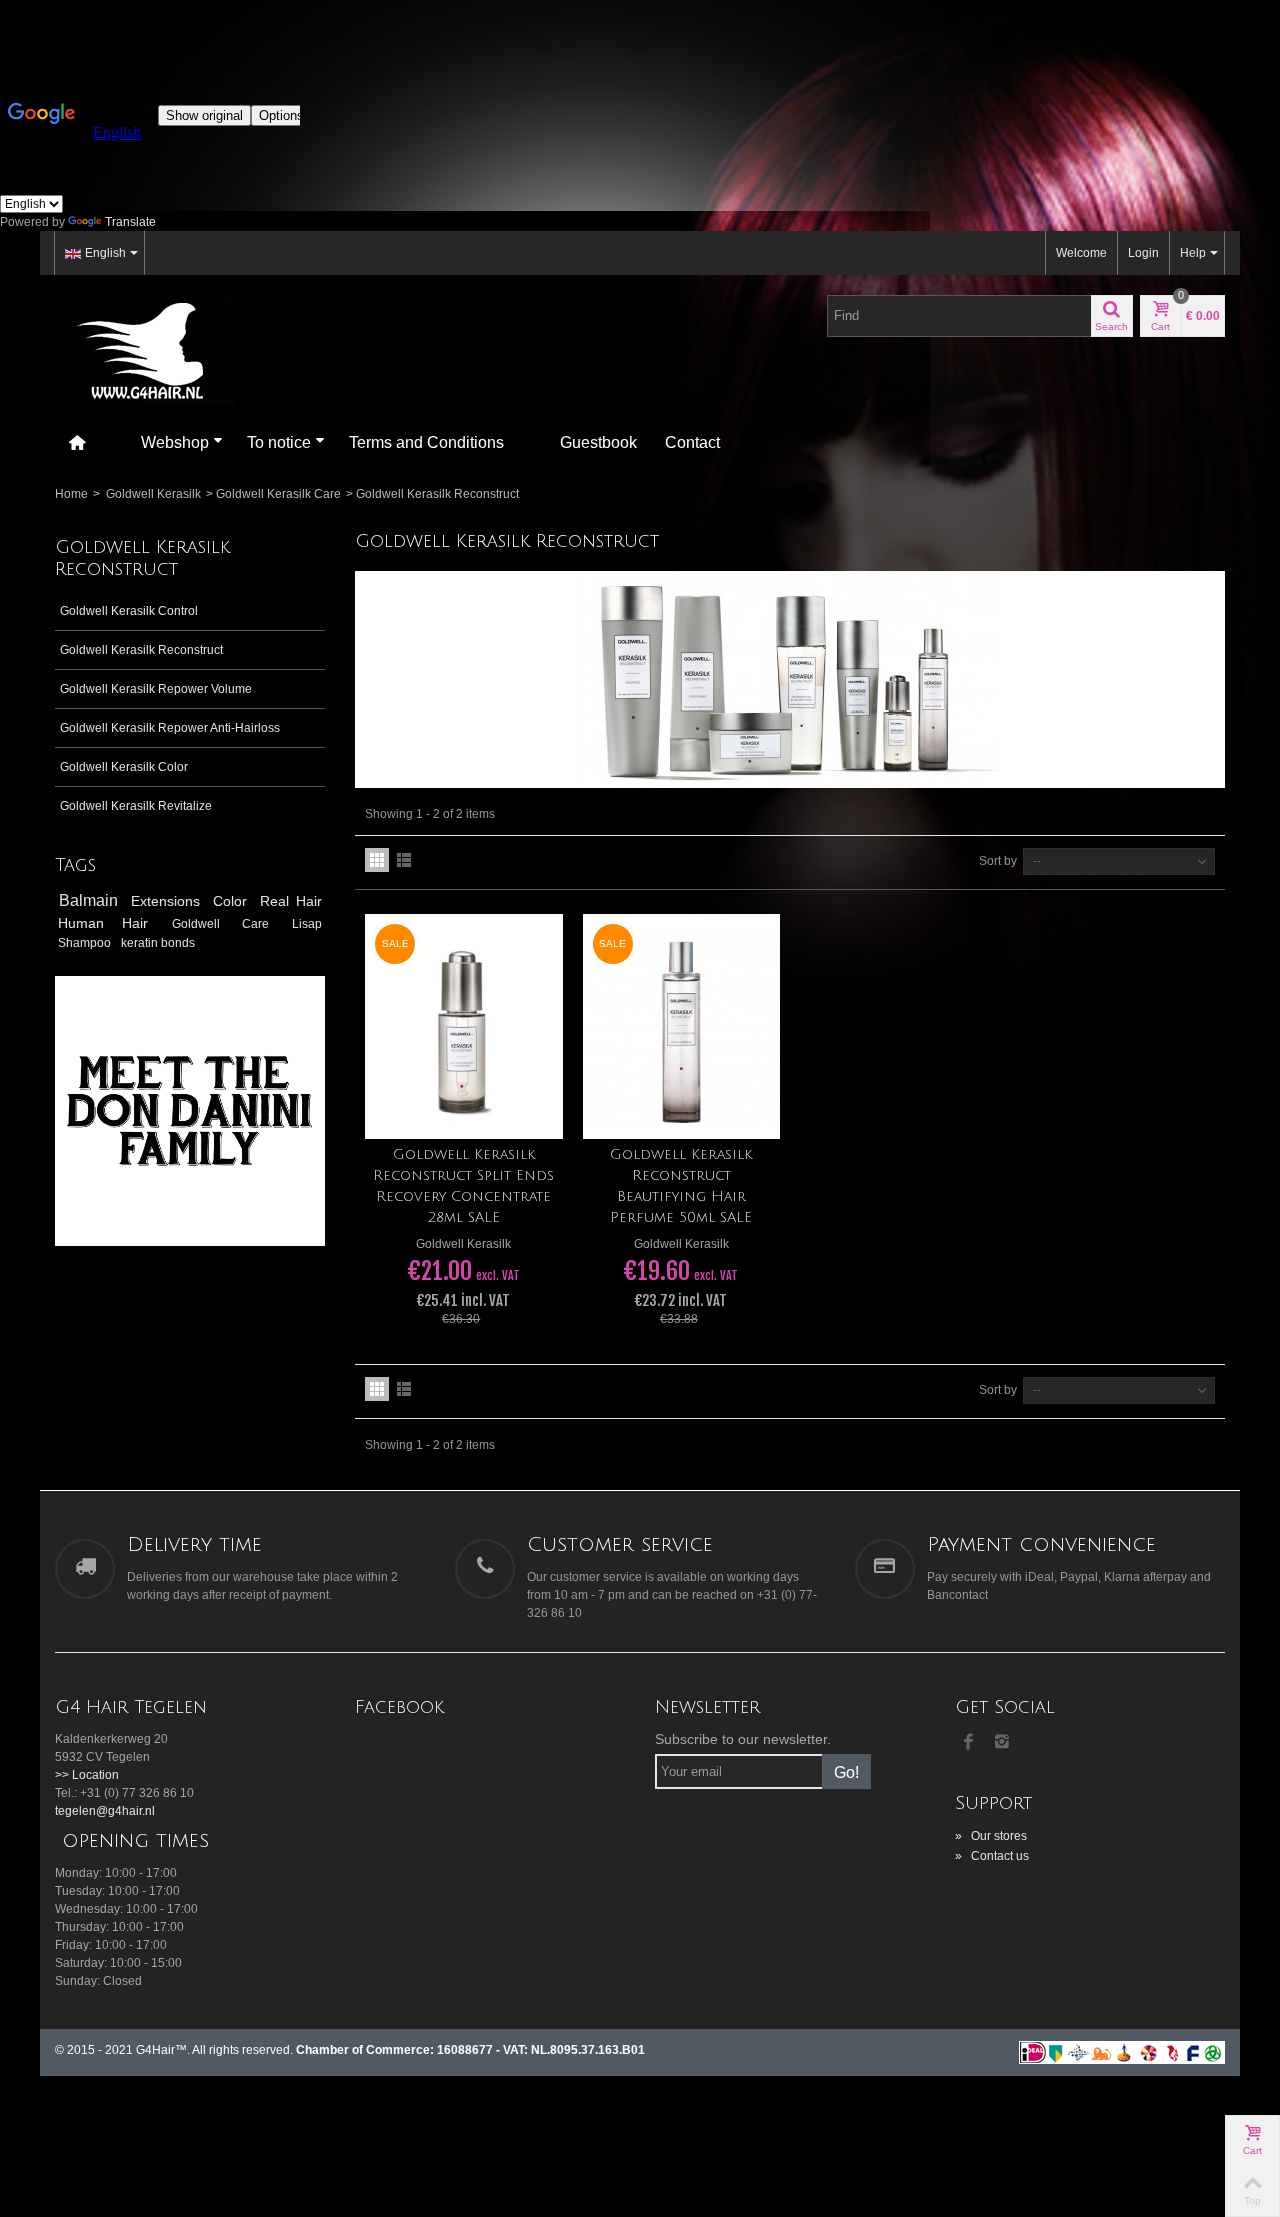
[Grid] (377, 860)
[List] (404, 860)
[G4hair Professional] (145, 349)
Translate (130, 222)
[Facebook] (968, 1743)
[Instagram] (1002, 1743)
